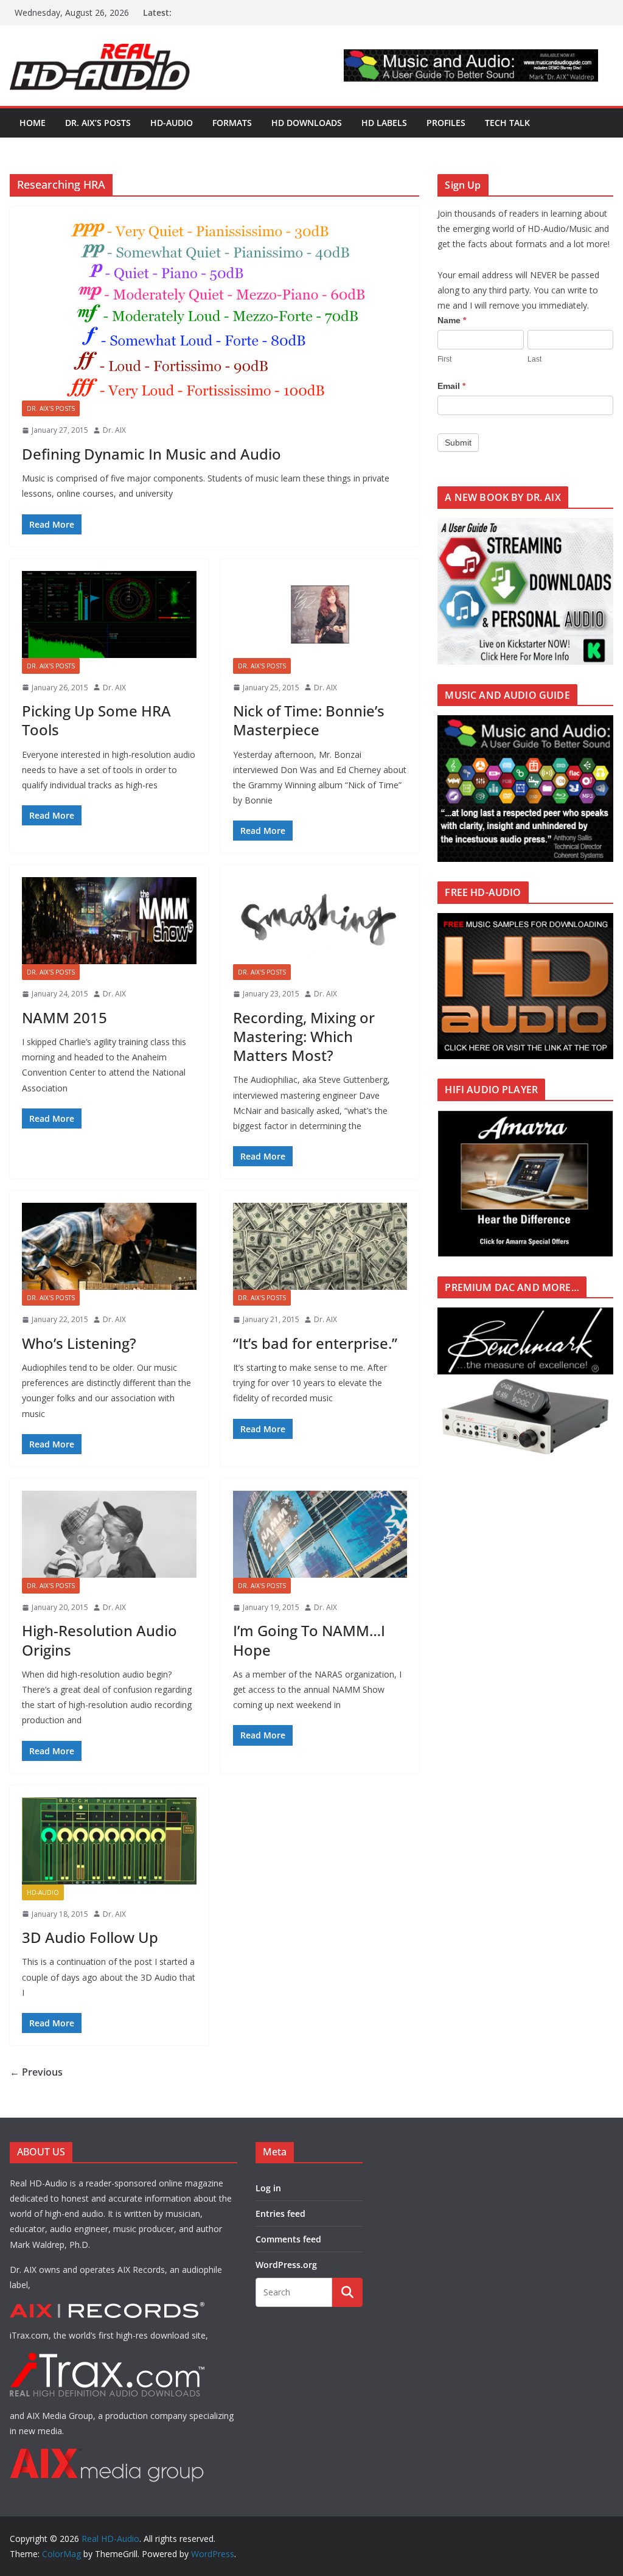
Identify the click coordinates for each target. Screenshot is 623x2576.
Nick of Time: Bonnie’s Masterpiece (309, 720)
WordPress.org (286, 2265)
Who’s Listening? (79, 1343)
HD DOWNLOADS (307, 123)
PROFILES (446, 123)
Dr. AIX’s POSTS (98, 123)
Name (452, 320)
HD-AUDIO (172, 123)
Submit (458, 443)
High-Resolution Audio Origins (99, 1640)
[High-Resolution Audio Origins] (109, 1534)
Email (451, 386)
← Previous (36, 2072)
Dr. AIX (114, 430)
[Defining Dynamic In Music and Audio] (214, 310)
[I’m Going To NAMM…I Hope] (320, 1534)
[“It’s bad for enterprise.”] (320, 1246)
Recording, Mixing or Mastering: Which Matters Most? (304, 1036)
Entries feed (280, 2214)
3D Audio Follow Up (90, 1937)
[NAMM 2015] (109, 921)
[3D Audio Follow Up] (109, 1841)
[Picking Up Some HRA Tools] (109, 614)
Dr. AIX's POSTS (51, 408)
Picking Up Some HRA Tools (96, 720)
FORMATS (232, 123)
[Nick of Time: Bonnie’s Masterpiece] (320, 614)
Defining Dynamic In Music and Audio (151, 454)
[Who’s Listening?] (109, 1246)
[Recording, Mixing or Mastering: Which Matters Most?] (320, 921)
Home (33, 123)
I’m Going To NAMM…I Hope (309, 1640)
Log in (268, 2188)
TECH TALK (507, 123)
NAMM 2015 (64, 1017)
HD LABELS (384, 123)
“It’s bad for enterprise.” (315, 1343)
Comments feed (288, 2239)
